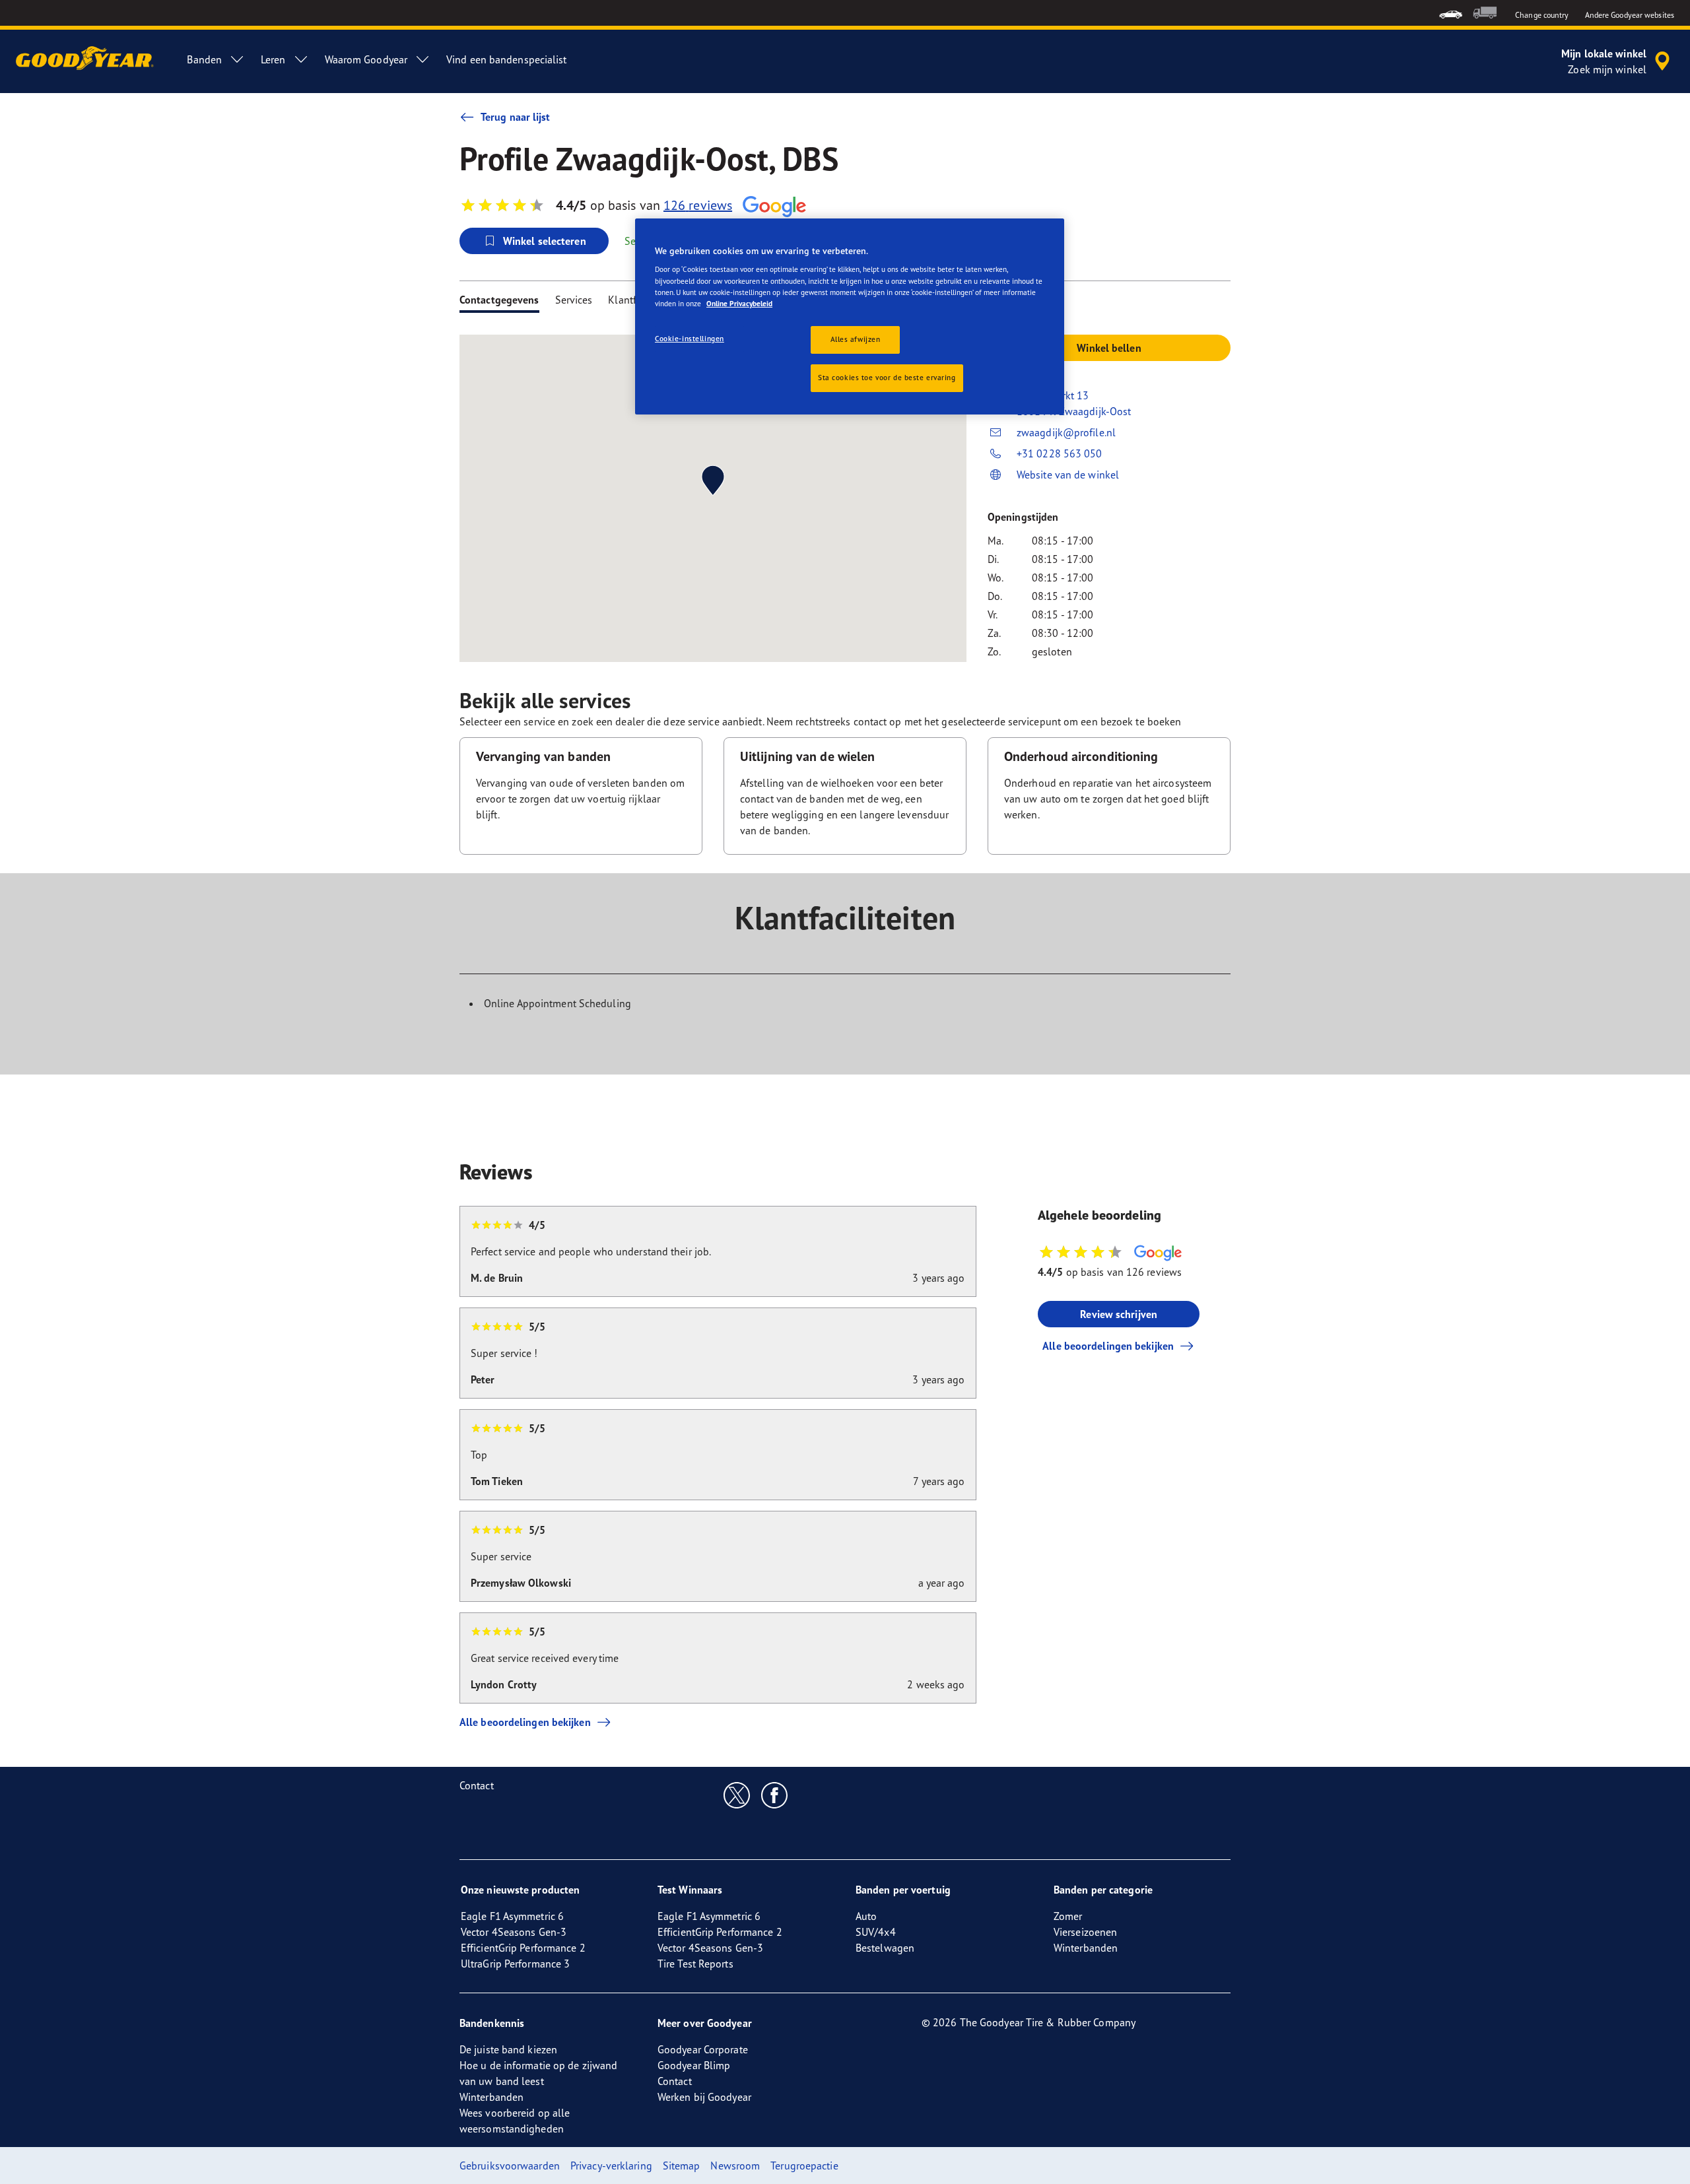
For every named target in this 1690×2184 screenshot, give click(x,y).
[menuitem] (1451, 13)
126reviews (698, 205)
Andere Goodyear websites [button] (1630, 15)
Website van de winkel (1068, 475)
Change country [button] (1542, 15)
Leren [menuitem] (273, 59)
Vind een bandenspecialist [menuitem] (507, 59)
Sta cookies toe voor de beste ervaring (887, 378)
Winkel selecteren (545, 241)
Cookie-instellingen (690, 339)
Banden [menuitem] (204, 59)
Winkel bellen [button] (1109, 348)
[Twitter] (737, 1795)
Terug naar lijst (516, 117)
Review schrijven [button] (1119, 1314)
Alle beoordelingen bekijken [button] (1108, 1346)
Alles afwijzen (856, 339)
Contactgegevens (499, 300)
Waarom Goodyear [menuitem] (366, 59)
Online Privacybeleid (739, 304)
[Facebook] (775, 1795)
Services (574, 300)
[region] (850, 316)
